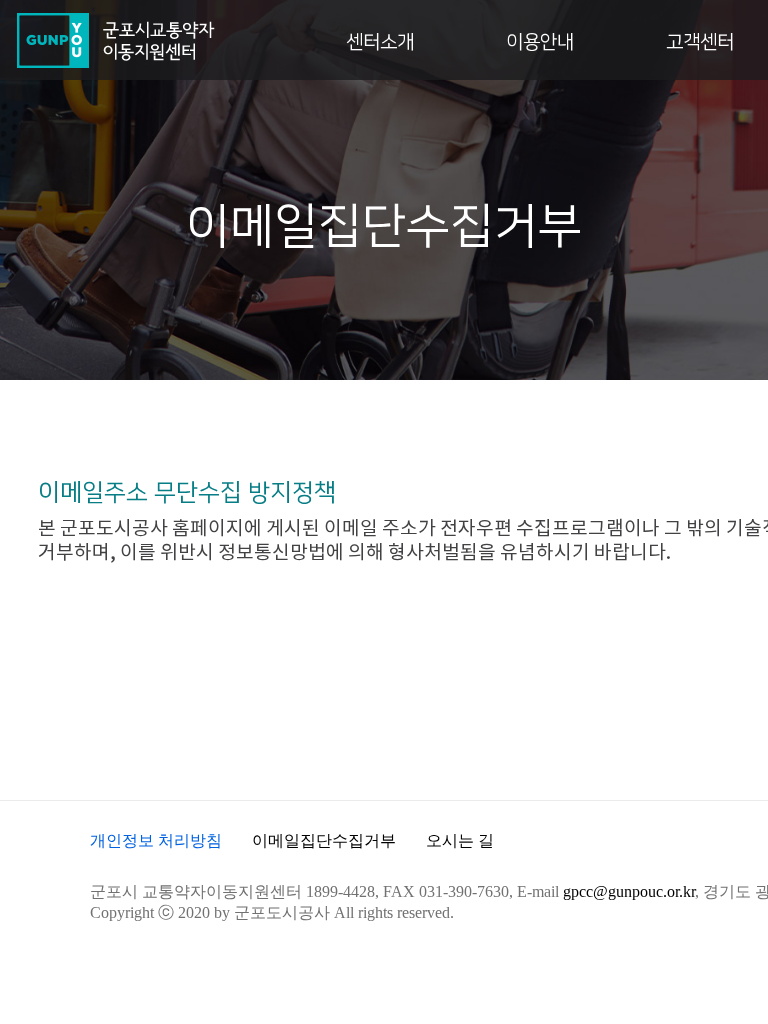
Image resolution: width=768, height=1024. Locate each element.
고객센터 (700, 42)
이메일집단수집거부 (324, 840)
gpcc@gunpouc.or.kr (629, 891)
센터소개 (380, 42)
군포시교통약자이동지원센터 (115, 40)
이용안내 (540, 42)
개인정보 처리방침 (156, 840)
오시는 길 (460, 840)
